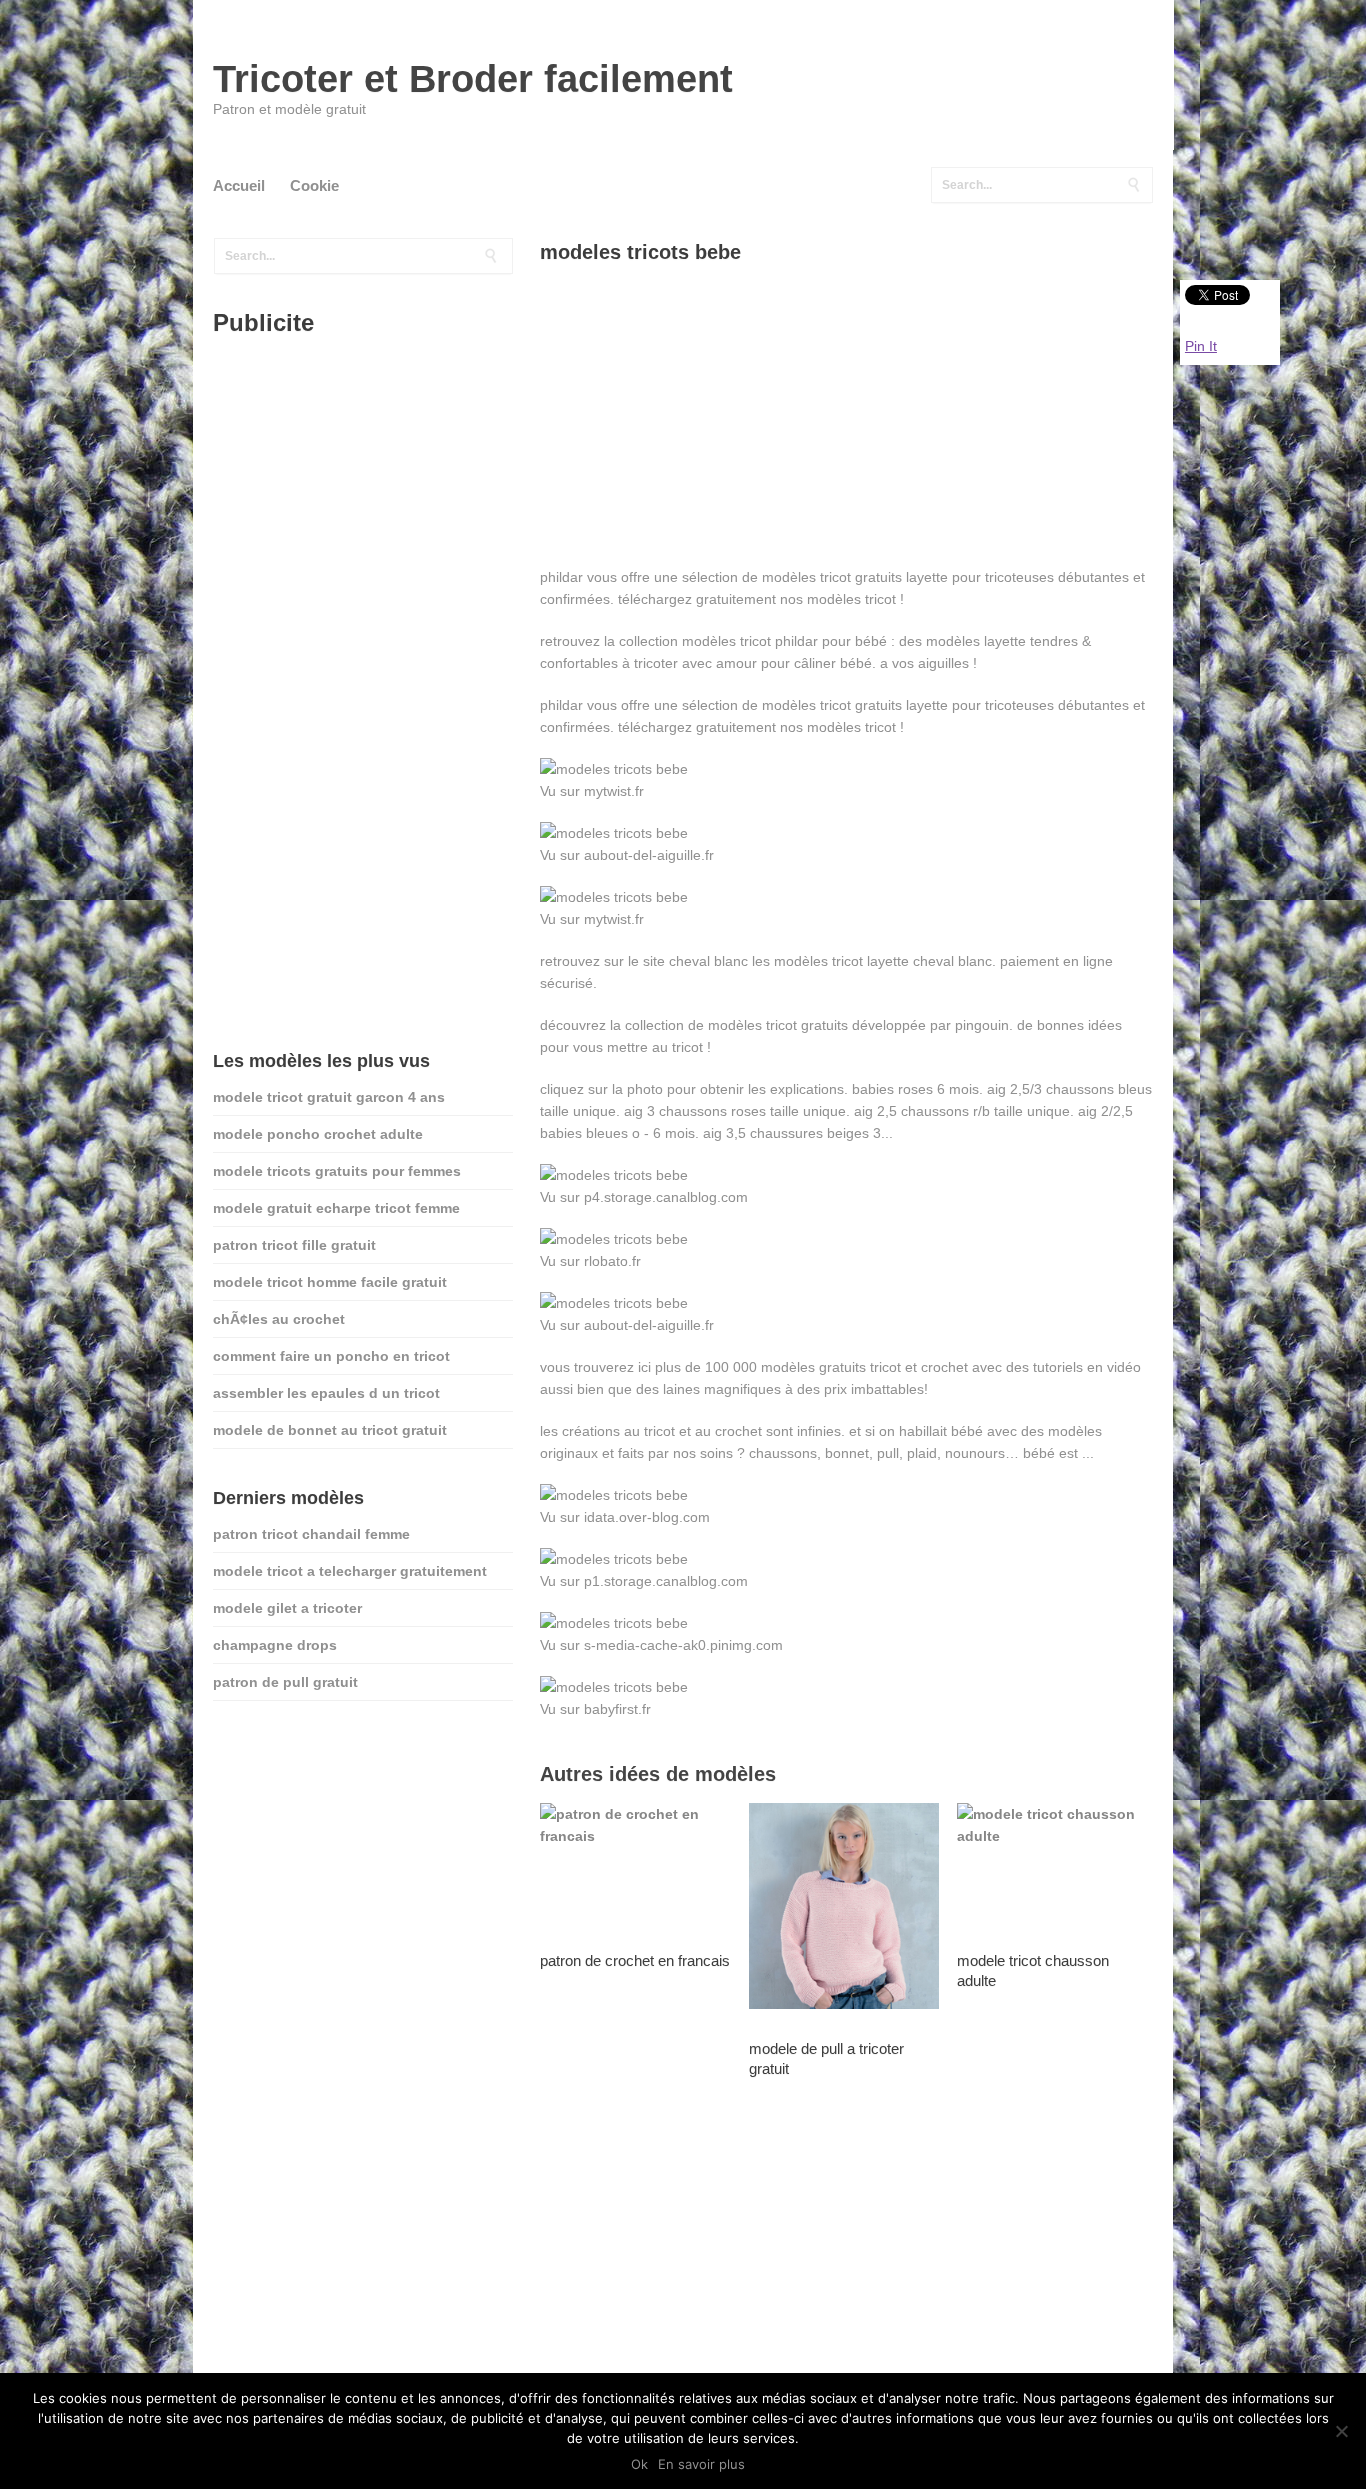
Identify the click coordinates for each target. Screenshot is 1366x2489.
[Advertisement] (846, 426)
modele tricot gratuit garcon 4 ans (329, 1097)
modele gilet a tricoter (287, 1608)
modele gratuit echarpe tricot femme (336, 1208)
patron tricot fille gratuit (294, 1245)
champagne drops (275, 1645)
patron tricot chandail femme (311, 1534)
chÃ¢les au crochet (279, 1319)
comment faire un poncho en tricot (331, 1356)
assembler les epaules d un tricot (326, 1393)
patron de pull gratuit (285, 1682)
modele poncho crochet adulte (318, 1134)
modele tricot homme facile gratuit (330, 1282)
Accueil (239, 185)
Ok (639, 2464)
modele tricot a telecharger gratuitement (350, 1571)
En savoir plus (701, 2464)
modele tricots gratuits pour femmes (337, 1171)
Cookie (314, 185)
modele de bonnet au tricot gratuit (330, 1430)
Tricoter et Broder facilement (473, 79)
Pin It (1201, 346)
